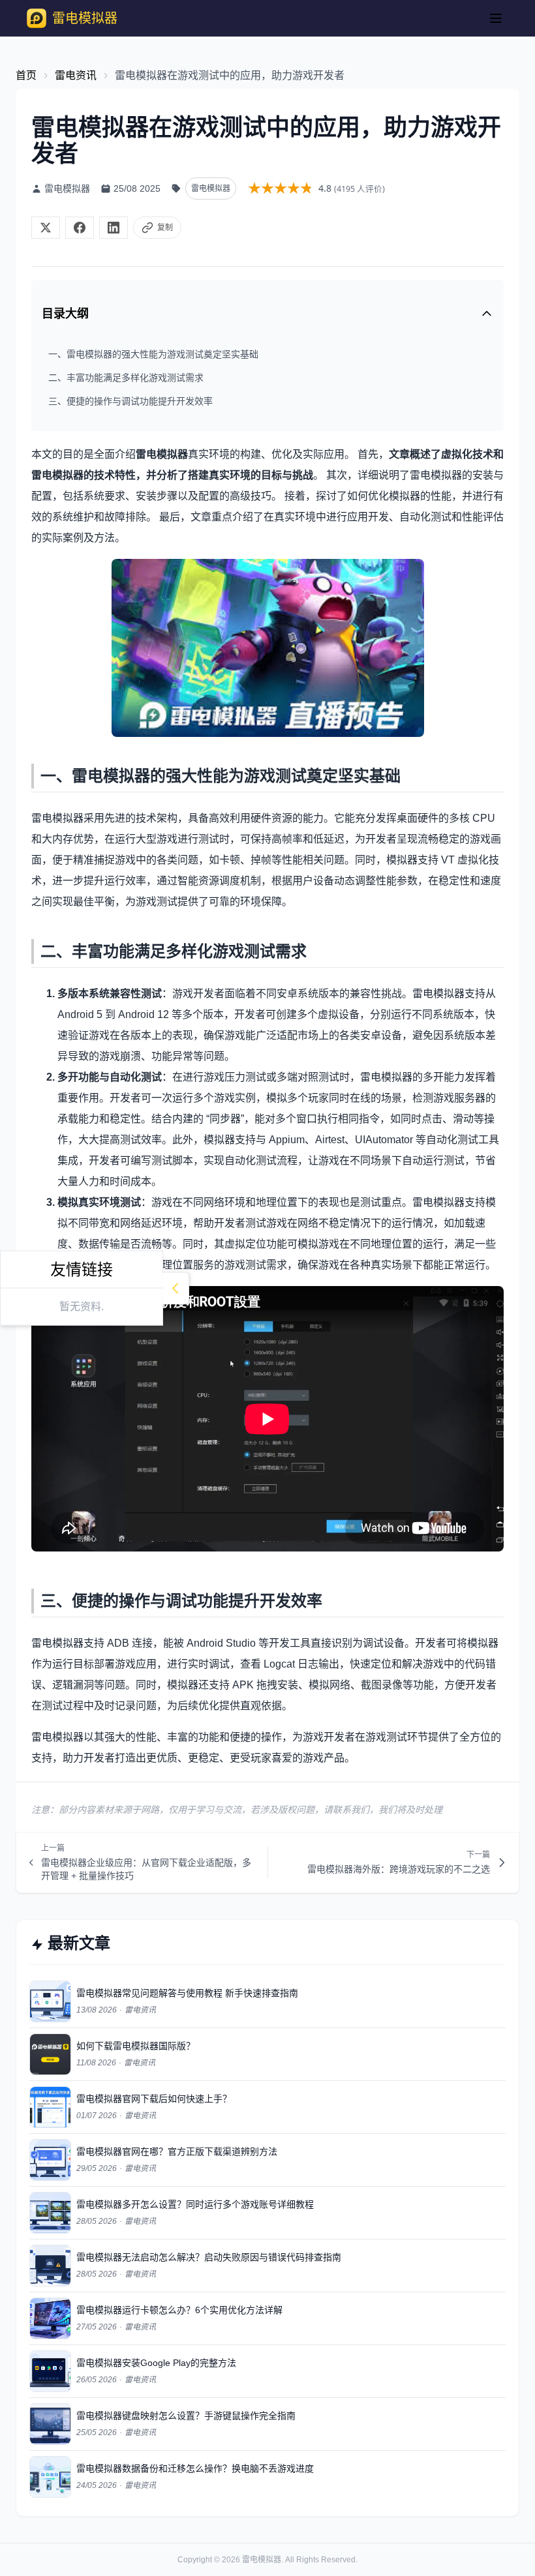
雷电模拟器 (262, 2560)
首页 (26, 75)
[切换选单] (496, 18)
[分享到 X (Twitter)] (46, 228)
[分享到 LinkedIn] (114, 228)
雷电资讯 (76, 75)
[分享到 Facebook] (80, 228)
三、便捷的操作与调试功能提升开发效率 (130, 401)
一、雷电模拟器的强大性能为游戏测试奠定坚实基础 (153, 354)
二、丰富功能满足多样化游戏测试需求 (126, 378)
